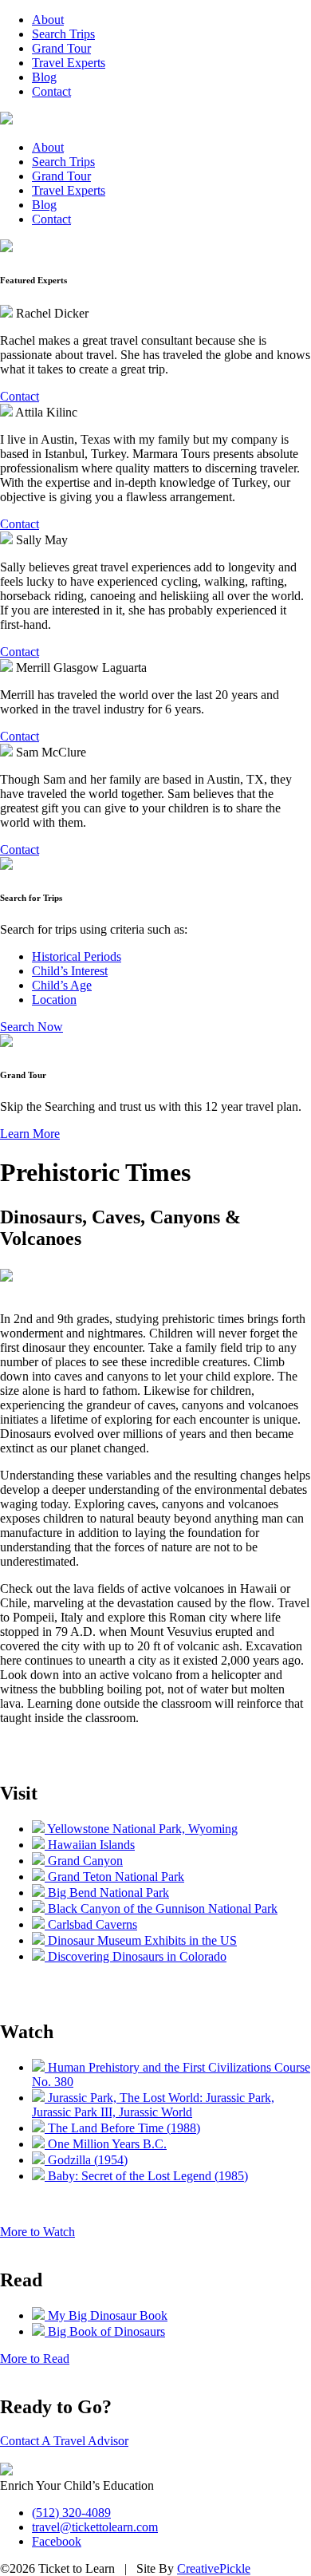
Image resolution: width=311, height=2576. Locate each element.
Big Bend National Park (107, 1892)
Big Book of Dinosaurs (105, 2331)
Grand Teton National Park (114, 1877)
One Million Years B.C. (106, 2144)
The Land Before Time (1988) (122, 2128)
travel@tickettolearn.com (95, 2527)
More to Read (35, 2359)
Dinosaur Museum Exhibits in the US (141, 1940)
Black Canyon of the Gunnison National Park (161, 1908)
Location (54, 1000)
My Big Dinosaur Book (106, 2315)
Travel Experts (69, 63)
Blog (44, 77)
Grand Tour (61, 48)
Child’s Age (62, 985)
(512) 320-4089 (71, 2513)
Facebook (57, 2541)
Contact (51, 91)
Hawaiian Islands (90, 1845)
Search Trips (63, 34)
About (48, 20)
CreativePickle (214, 2568)
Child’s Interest (70, 971)
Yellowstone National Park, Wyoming (141, 1829)
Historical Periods (77, 956)
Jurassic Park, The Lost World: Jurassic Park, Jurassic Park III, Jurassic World (153, 2105)
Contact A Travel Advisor (64, 2441)
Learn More (30, 1134)
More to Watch (37, 2232)
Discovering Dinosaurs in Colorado (136, 1956)
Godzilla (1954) (86, 2160)
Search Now (31, 1027)
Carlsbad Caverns (91, 1924)
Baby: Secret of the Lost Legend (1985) (146, 2176)
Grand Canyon (84, 1861)
